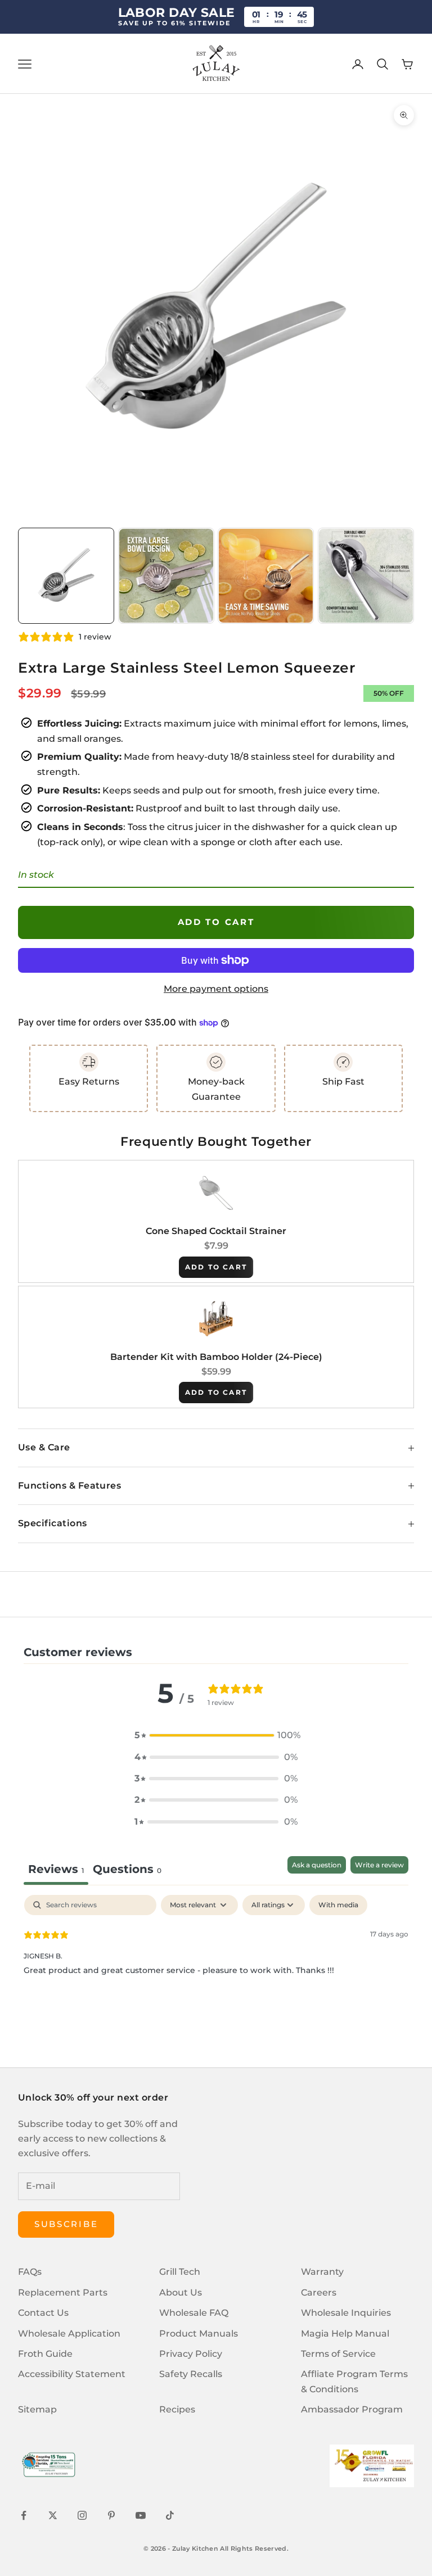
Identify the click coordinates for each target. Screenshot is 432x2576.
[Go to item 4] (366, 576)
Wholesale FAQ (194, 2313)
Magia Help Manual (345, 2334)
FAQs (30, 2272)
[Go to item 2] (166, 576)
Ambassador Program (352, 2409)
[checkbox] (338, 1905)
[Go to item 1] (66, 576)
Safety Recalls (191, 2374)
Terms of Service (338, 2354)
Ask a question (317, 1865)
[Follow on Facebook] (24, 2515)
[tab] (127, 1870)
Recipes (177, 2409)
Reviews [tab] (56, 1869)
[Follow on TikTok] (170, 2515)
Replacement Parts (63, 2292)
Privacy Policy (191, 2354)
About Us (181, 2292)
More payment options (216, 989)
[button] (216, 1735)
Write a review (379, 1865)
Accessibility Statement (72, 2374)
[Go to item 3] (266, 576)
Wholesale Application (69, 2334)
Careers (319, 2292)
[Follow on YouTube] (141, 2515)
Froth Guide (45, 2354)
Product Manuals (199, 2334)
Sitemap (37, 2409)
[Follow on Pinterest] (111, 2515)
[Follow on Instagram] (82, 2515)
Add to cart (216, 922)
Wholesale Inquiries (346, 2313)
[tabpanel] (216, 1967)
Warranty (322, 2272)
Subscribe (66, 2224)
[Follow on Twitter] (53, 2515)
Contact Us (43, 2313)
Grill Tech (180, 2272)
